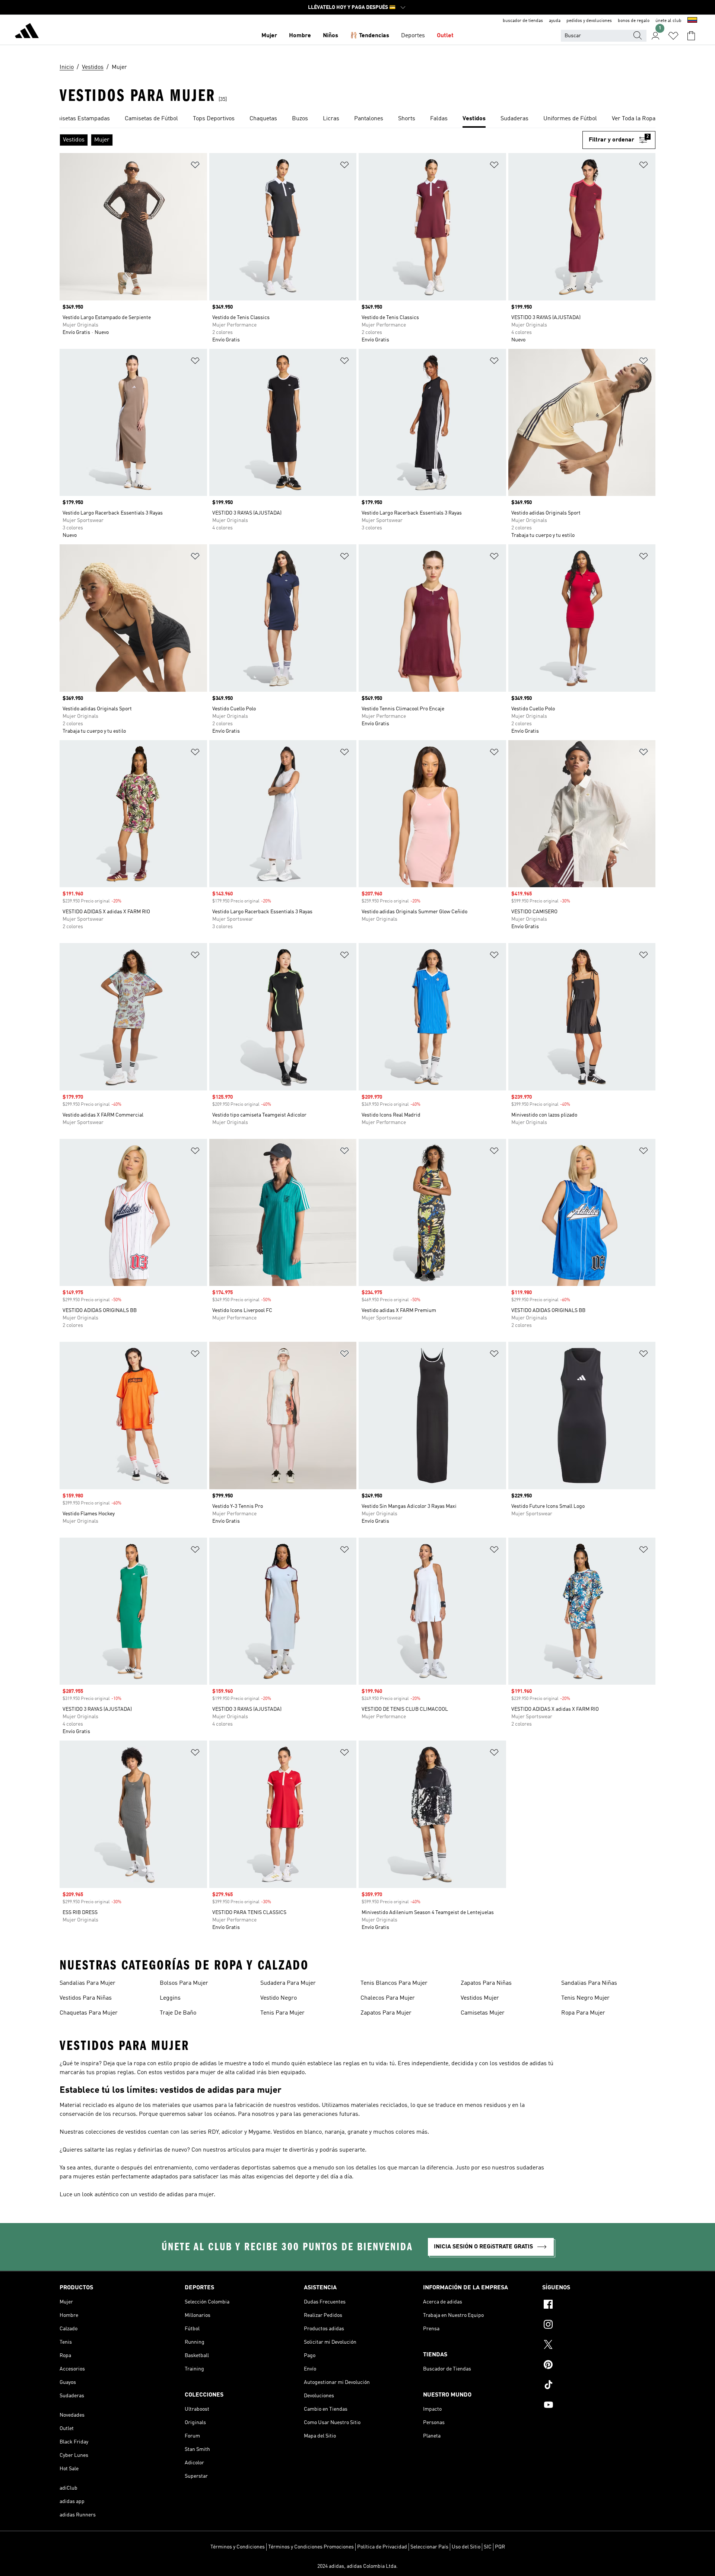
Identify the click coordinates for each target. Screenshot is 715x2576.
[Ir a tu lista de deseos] (673, 36)
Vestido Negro (279, 1998)
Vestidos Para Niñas (86, 1998)
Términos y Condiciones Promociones (311, 2547)
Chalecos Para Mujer (388, 1998)
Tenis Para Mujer (282, 2013)
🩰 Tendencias (370, 36)
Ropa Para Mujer (583, 2013)
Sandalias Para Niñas (589, 1983)
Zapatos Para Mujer (386, 2013)
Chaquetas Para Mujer (89, 2013)
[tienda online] (27, 32)
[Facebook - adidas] (599, 2305)
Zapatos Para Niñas (486, 1983)
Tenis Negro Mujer (585, 1998)
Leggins (170, 1998)
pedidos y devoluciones (589, 21)
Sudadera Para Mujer (288, 1983)
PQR (500, 2547)
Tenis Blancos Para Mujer (394, 1983)
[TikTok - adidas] (599, 2386)
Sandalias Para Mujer (88, 1983)
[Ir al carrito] (691, 36)
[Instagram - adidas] (599, 2325)
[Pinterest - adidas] (599, 2366)
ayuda (555, 21)
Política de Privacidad (382, 2547)
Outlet (445, 36)
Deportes (413, 36)
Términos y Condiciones (238, 2547)
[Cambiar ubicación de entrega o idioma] (692, 21)
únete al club (668, 21)
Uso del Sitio (466, 2547)
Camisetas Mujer (483, 2013)
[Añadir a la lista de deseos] (195, 166)
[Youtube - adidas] (599, 2406)
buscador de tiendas (523, 21)
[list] (357, 119)
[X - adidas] (599, 2346)
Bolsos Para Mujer (184, 1983)
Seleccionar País (429, 2547)
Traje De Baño (178, 2013)
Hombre (300, 36)
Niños (331, 36)
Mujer (269, 36)
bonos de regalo (634, 21)
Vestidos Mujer (480, 1998)
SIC (488, 2547)
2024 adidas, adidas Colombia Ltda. (357, 2566)
